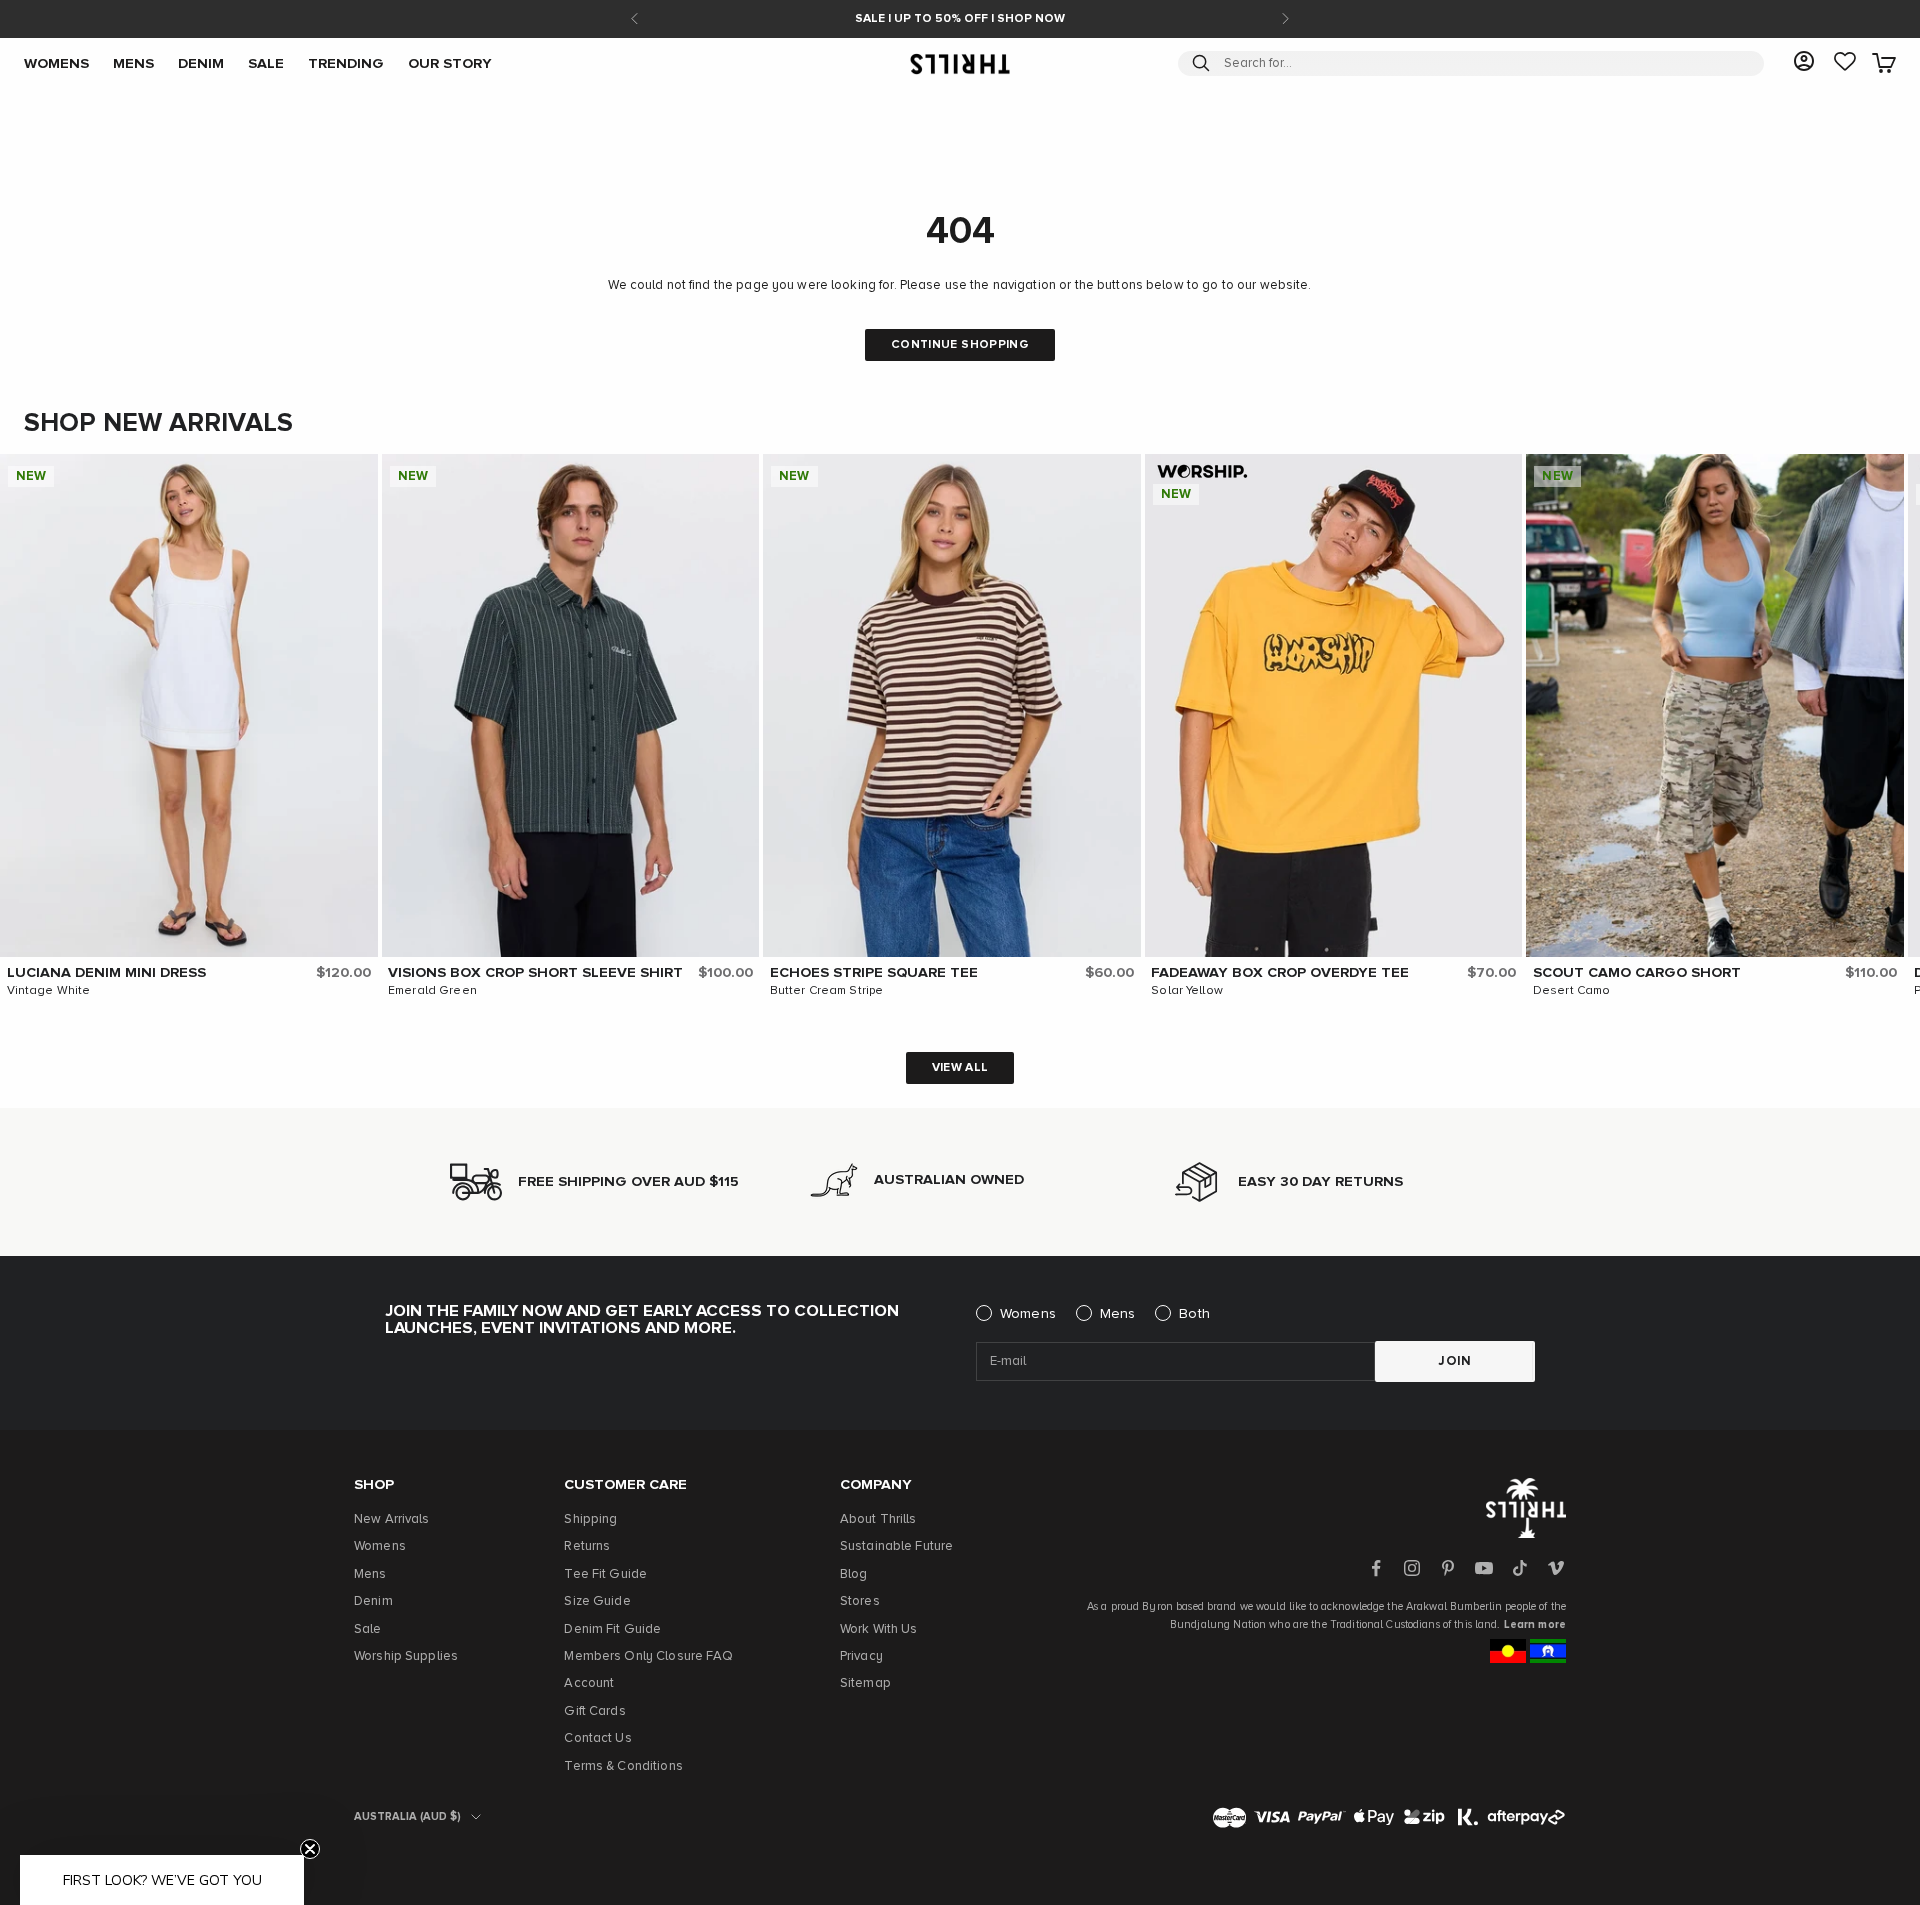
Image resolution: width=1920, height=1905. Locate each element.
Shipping (590, 1519)
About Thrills (878, 1519)
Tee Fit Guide (605, 1574)
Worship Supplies (406, 1656)
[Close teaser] (310, 1849)
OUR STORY (450, 63)
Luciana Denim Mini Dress (106, 973)
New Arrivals (392, 1519)
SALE (266, 63)
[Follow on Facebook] (1376, 1568)
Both (1194, 1314)
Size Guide (597, 1601)
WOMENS (56, 63)
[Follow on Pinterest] (1448, 1568)
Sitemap (865, 1683)
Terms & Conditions (623, 1766)
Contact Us (597, 1738)
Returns (587, 1546)
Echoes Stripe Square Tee (874, 973)
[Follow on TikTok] (1520, 1568)
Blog (854, 1574)
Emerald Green (432, 991)
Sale (368, 1629)
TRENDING (346, 63)
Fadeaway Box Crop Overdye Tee (1280, 973)
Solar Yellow (1187, 991)
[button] (358, 474)
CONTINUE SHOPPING (960, 345)
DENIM (201, 63)
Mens (1118, 1314)
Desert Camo (1571, 991)
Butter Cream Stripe (826, 991)
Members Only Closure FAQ (648, 1656)
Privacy (861, 1656)
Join (1455, 1361)
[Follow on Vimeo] (1556, 1568)
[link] (1845, 63)
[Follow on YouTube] (1484, 1568)
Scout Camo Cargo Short (1637, 973)
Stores (860, 1601)
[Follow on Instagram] (1412, 1568)
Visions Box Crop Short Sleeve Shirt (535, 973)
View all (960, 1068)
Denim (373, 1601)
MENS (133, 63)
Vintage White (49, 991)
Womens (1028, 1314)
